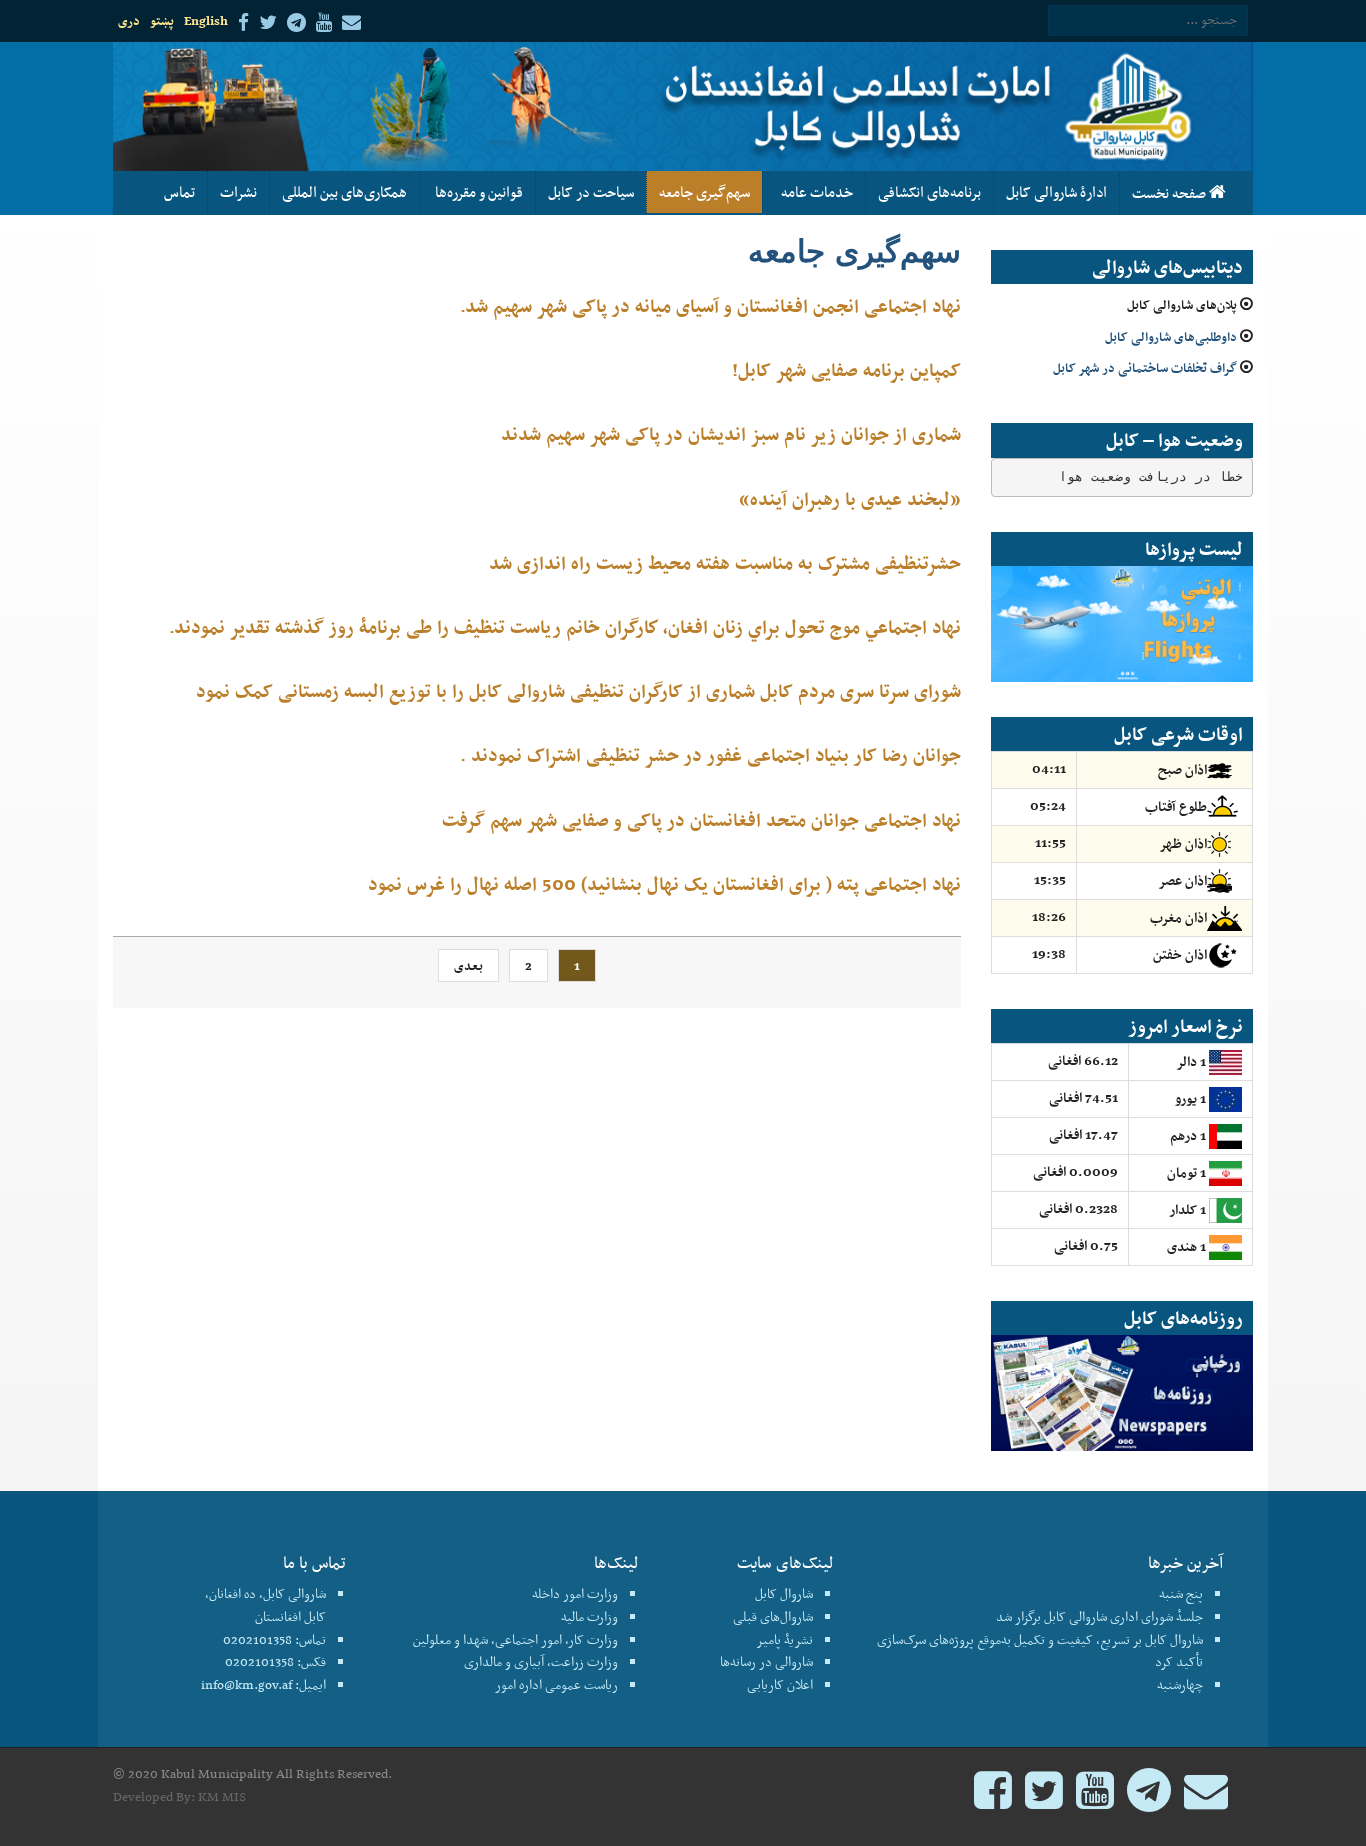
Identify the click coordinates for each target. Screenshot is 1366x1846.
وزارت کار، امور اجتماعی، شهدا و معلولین (515, 1639)
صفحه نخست (1170, 193)
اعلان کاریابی (780, 1684)
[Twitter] (1044, 1799)
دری (129, 20)
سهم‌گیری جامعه (704, 192)
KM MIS (222, 1796)
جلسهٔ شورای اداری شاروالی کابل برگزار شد (1099, 1616)
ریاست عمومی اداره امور (556, 1684)
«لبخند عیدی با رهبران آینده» (850, 498)
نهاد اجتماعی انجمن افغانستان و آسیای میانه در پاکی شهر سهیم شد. (710, 305)
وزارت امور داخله (575, 1593)
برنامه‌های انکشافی (929, 192)
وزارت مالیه (589, 1616)
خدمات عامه (814, 192)
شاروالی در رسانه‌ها (766, 1661)
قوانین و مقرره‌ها (477, 192)
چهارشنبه (1180, 1684)
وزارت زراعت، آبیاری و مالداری (541, 1661)
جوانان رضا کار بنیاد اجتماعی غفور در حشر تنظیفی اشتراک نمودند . (710, 754)
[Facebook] (993, 1799)
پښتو (162, 20)
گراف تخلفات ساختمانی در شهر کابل (1145, 367)
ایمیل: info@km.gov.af (263, 1684)
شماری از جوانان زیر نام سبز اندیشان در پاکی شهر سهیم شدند (731, 433)
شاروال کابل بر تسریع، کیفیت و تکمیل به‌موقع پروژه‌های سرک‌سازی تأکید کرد (1040, 1651)
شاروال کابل (784, 1593)
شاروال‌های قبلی (773, 1616)
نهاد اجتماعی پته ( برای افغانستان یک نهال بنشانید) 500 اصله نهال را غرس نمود (664, 883)
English (206, 20)
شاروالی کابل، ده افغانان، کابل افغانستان (265, 1605)
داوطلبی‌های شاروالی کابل (1171, 336)
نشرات (238, 192)
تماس (179, 192)
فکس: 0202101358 (275, 1661)
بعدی (468, 965)
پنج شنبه (1181, 1593)
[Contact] (1206, 1799)
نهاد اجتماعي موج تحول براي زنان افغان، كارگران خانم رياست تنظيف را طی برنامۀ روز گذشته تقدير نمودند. (565, 626)
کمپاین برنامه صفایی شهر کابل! (846, 369)
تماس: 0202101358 (274, 1639)
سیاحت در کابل (591, 192)
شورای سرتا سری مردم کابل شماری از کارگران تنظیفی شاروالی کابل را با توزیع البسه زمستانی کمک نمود (578, 690)
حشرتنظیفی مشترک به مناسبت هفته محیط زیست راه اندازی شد (725, 562)
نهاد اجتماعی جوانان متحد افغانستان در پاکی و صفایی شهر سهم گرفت (701, 819)
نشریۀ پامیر (784, 1639)
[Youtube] (1095, 1799)
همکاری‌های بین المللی (344, 192)
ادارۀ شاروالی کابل (1056, 192)
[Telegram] (1149, 1799)
